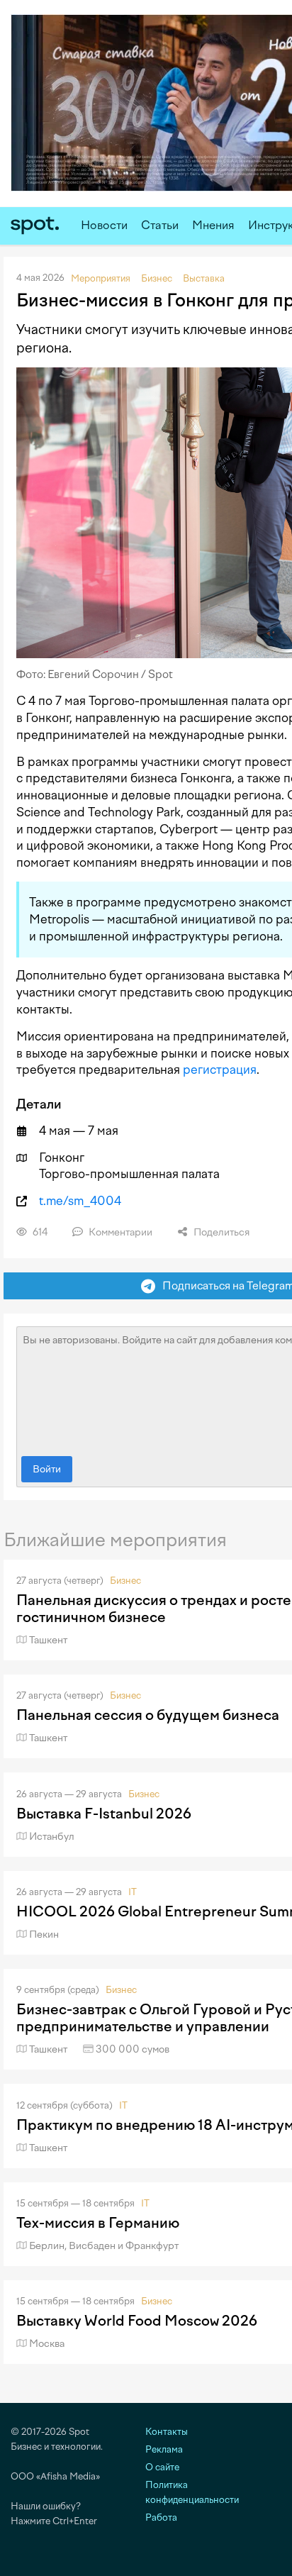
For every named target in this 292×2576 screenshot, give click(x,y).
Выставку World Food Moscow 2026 (137, 2321)
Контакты (167, 2432)
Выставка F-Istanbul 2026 (104, 1814)
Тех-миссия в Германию (98, 2223)
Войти (47, 1469)
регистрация (220, 1070)
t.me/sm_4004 (80, 1201)
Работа (161, 2517)
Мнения (213, 225)
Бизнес (125, 1581)
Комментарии (119, 1232)
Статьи (160, 225)
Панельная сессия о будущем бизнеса (148, 1715)
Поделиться (220, 1232)
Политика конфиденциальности (192, 2492)
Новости (104, 225)
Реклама (164, 2449)
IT (133, 1892)
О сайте (162, 2467)
